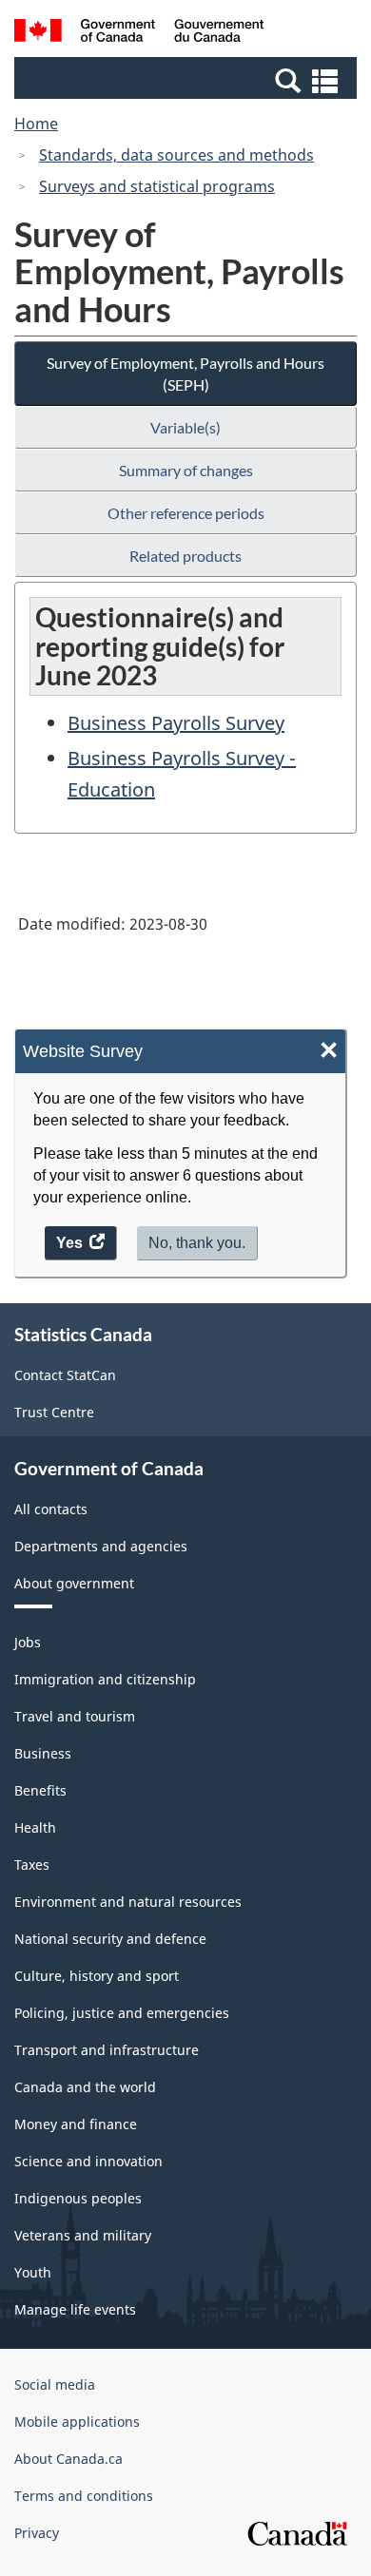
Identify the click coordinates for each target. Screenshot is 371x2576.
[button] (188, 80)
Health (35, 1827)
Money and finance (76, 2124)
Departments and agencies (101, 1546)
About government (74, 1583)
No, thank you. (197, 1243)
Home (36, 124)
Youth (33, 2272)
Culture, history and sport (97, 1976)
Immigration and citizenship (105, 1679)
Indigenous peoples (78, 2198)
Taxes (32, 1865)
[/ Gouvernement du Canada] (139, 33)
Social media (55, 2384)
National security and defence (110, 1939)
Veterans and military (83, 2235)
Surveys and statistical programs (157, 186)
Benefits (40, 1790)
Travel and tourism (75, 1716)
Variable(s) (185, 427)
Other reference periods (186, 513)
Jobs (28, 1642)
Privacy (37, 2533)
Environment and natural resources (128, 1902)
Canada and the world (85, 2087)
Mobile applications (77, 2422)
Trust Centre (54, 1412)
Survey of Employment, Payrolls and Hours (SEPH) (185, 374)
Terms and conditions (84, 2496)
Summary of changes (186, 470)
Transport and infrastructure (107, 2050)
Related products (185, 556)
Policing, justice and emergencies (122, 2013)
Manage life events (75, 2309)
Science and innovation (88, 2161)
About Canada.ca (68, 2459)
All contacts (51, 1509)
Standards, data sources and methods (176, 155)
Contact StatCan (65, 1375)
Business (43, 1753)
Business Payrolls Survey (176, 723)
